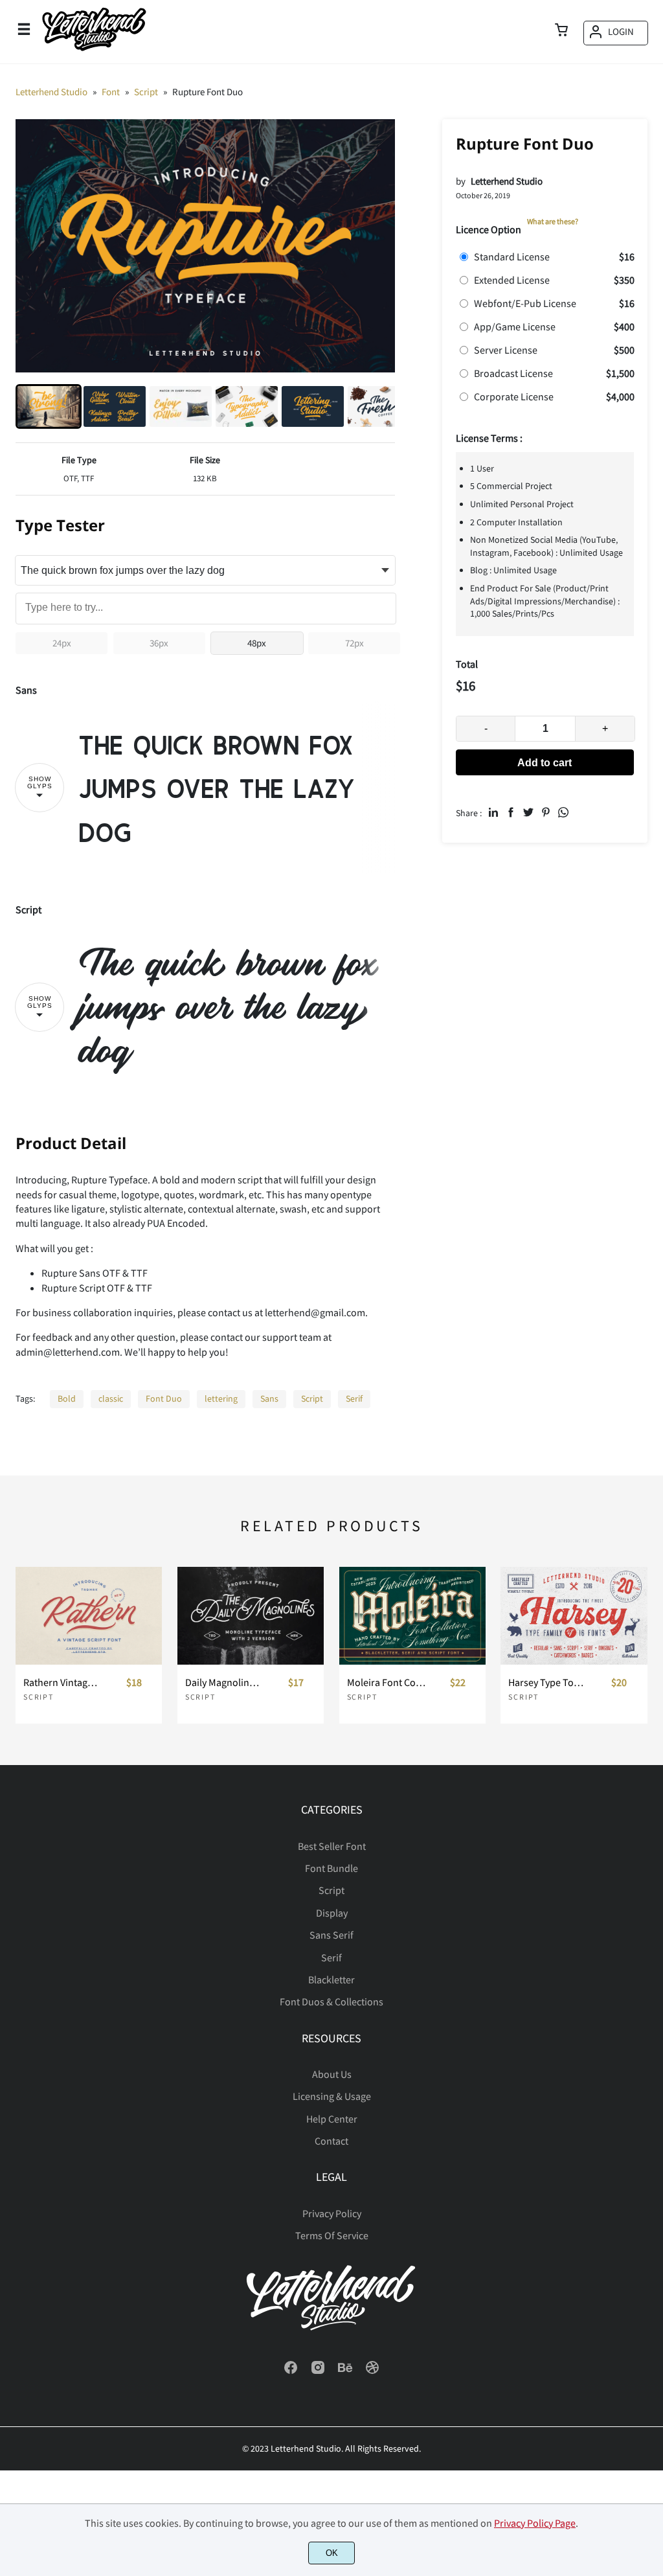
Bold (67, 1398)
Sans (269, 1398)
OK (332, 2553)
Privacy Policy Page (535, 2523)
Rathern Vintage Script (62, 1682)
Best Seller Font (332, 1846)
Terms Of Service (332, 2235)
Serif (354, 1398)
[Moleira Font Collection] (412, 1616)
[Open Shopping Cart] (561, 31)
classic (111, 1398)
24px (62, 643)
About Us (332, 2074)
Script (312, 1398)
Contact (331, 2141)
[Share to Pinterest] (546, 812)
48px (257, 643)
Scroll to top (651, 1851)
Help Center (332, 2119)
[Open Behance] (345, 2371)
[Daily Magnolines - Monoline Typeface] (251, 1616)
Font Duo (164, 1398)
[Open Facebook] (291, 2371)
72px (354, 643)
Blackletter (331, 1979)
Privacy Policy (332, 2213)
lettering (221, 1398)
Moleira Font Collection (386, 1682)
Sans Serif (331, 1935)
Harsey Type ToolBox (547, 1682)
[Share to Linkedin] (493, 812)
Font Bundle (331, 1868)
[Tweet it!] (528, 812)
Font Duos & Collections (331, 2001)
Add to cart (545, 763)
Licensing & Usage (332, 2096)
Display (332, 1913)
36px (159, 643)
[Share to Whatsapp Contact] (563, 812)
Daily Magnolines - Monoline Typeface (224, 1682)
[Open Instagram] (318, 2371)
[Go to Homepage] (94, 50)
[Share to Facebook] (511, 812)
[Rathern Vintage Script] (89, 1616)
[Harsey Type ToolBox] (574, 1616)
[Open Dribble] (372, 2371)
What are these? (553, 221)
